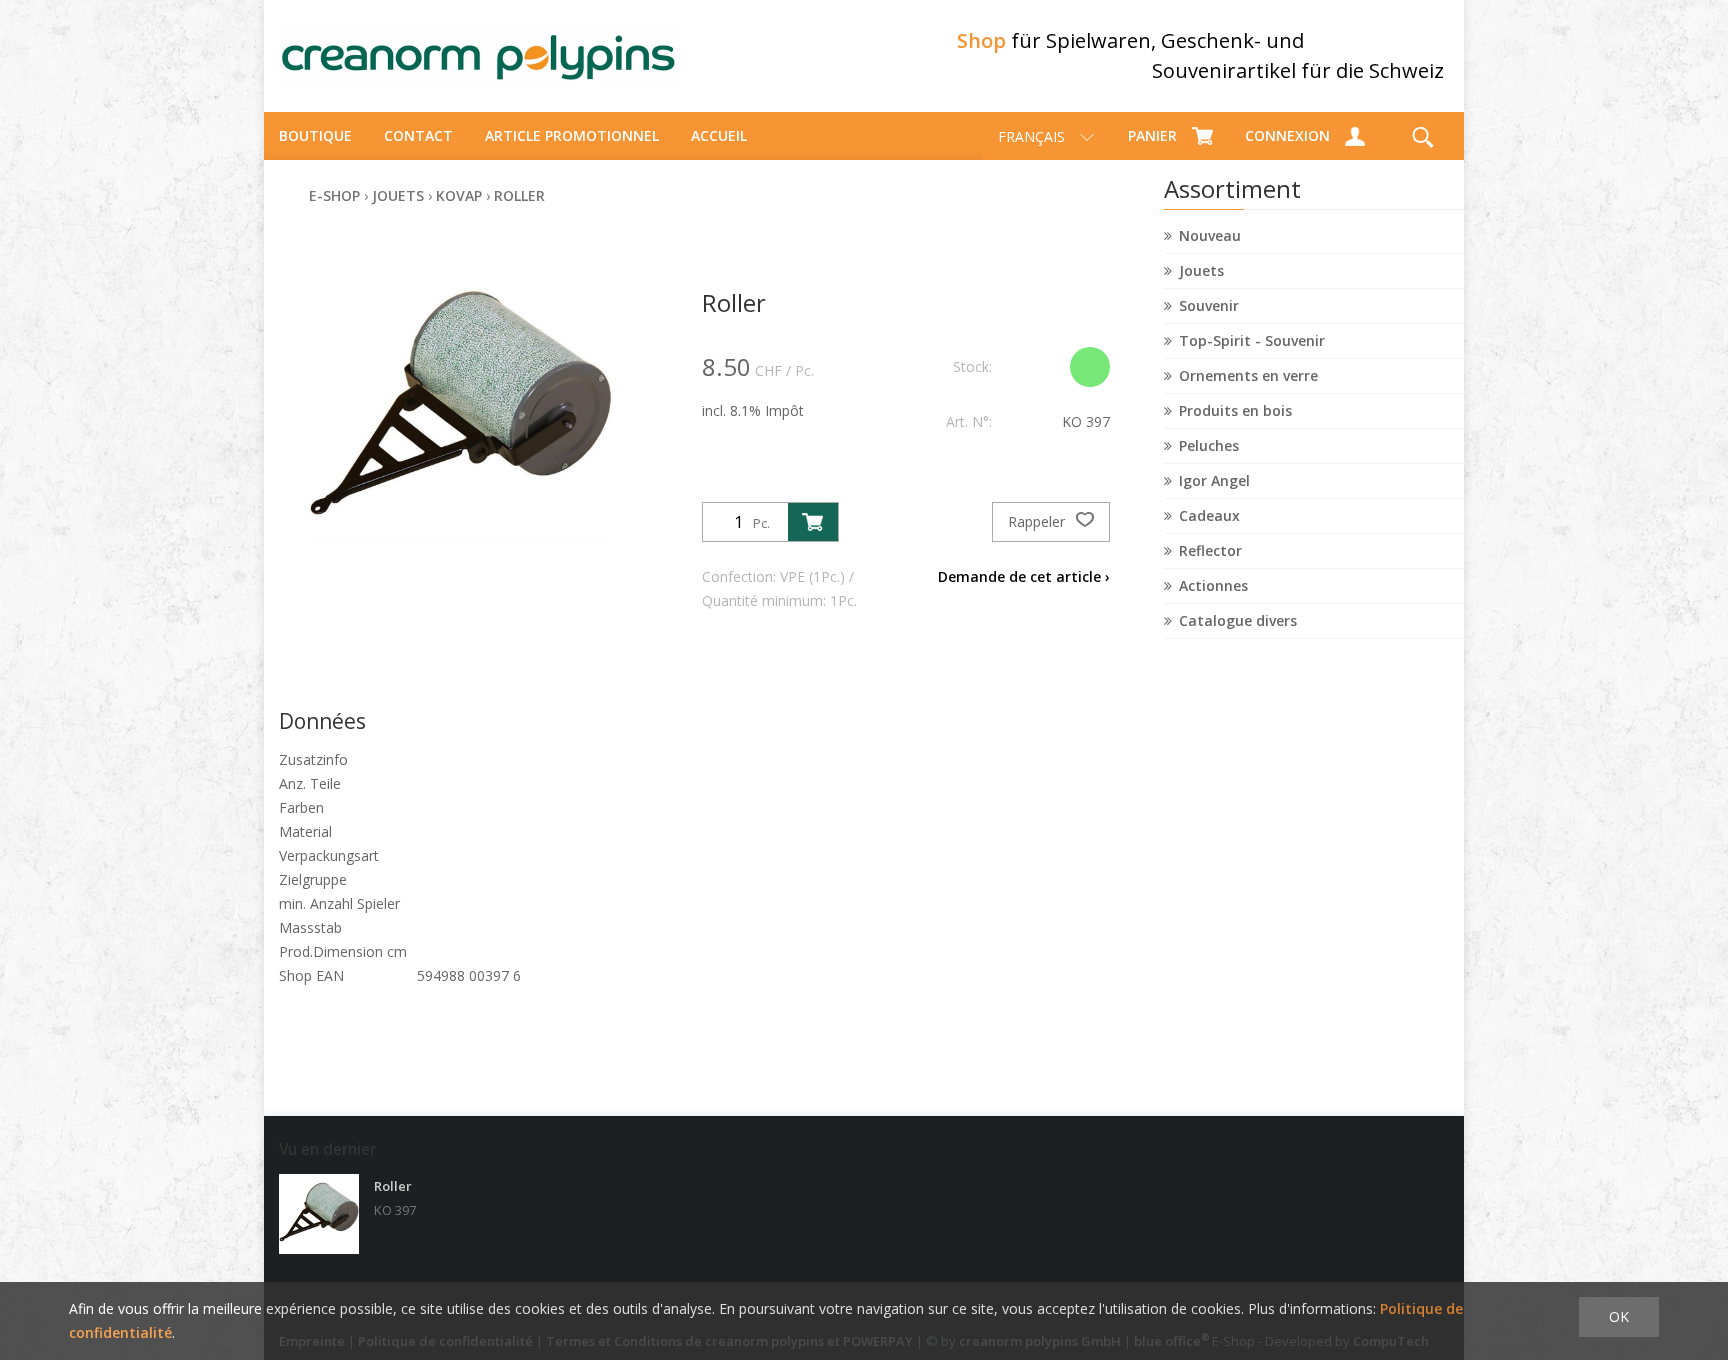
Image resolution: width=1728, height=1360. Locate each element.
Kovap (459, 195)
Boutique (315, 135)
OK (1619, 1316)
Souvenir (1209, 305)
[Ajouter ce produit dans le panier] (813, 522)
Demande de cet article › (1024, 576)
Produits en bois (1235, 410)
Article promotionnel (572, 135)
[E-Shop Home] (479, 56)
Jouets (1201, 270)
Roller (519, 195)
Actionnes (1213, 585)
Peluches (1209, 445)
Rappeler (1038, 521)
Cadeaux (1209, 515)
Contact (418, 135)
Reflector (1210, 550)
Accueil (719, 135)
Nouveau (1210, 235)
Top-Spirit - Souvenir (1252, 340)
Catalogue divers (1238, 620)
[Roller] (319, 1214)
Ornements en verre (1248, 375)
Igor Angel (1214, 480)
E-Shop (334, 195)
